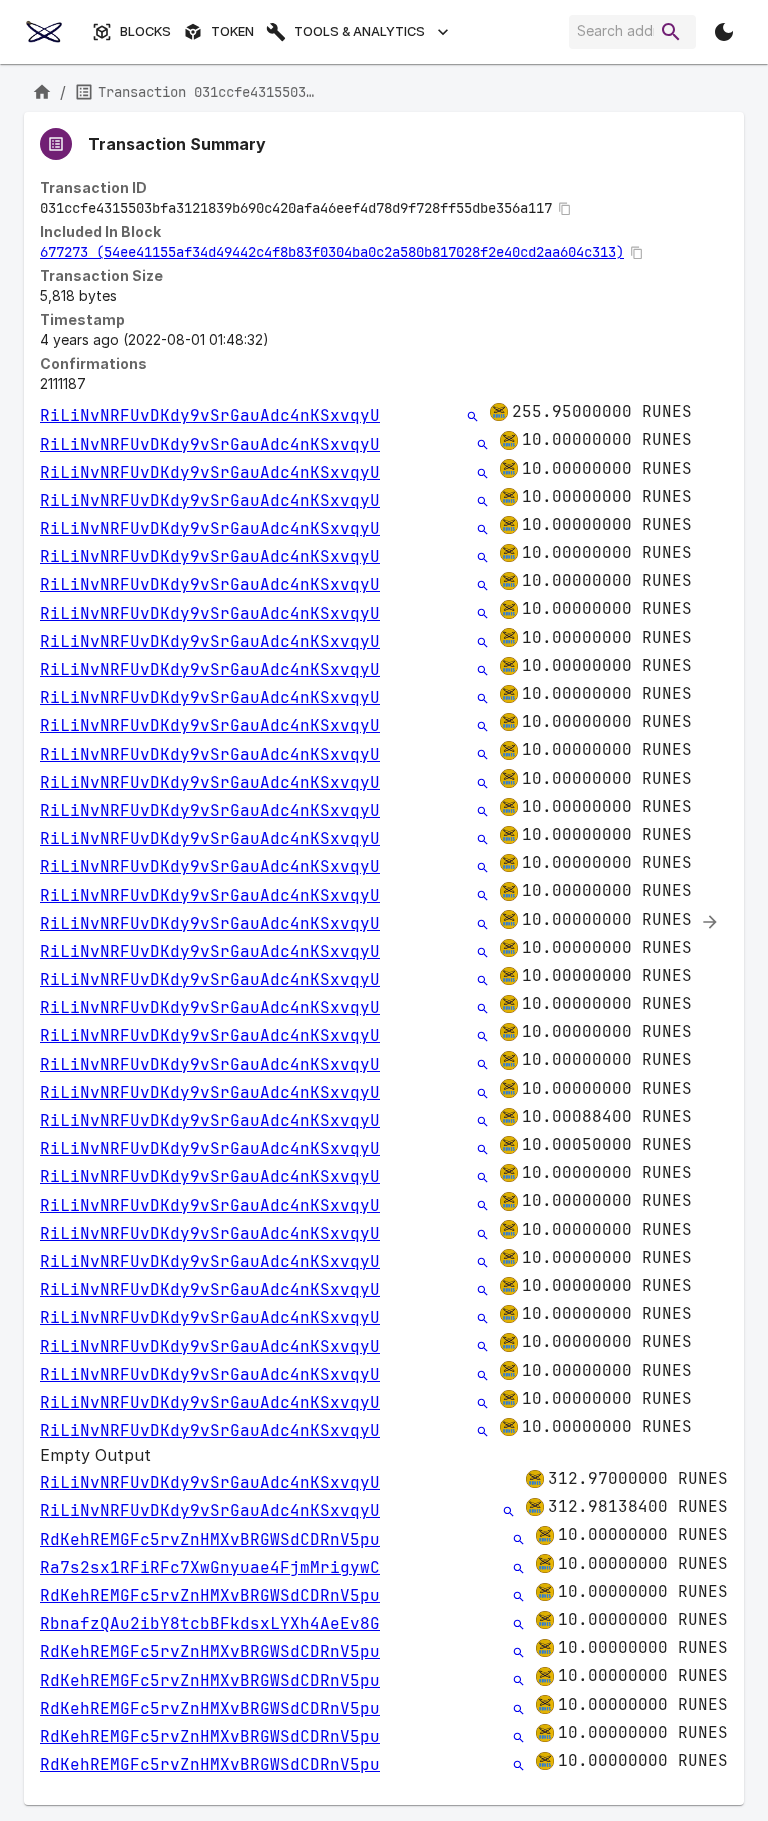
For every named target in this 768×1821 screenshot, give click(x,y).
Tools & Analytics (359, 31)
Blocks (145, 31)
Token (232, 31)
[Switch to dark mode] (724, 32)
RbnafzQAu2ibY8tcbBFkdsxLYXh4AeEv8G (210, 1623)
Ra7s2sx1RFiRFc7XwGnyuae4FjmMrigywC (210, 1567)
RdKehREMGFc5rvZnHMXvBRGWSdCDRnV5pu (210, 1539)
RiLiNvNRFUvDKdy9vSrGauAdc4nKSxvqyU (210, 415)
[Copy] (565, 209)
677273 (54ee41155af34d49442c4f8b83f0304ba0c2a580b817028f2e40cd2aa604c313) (332, 252)
